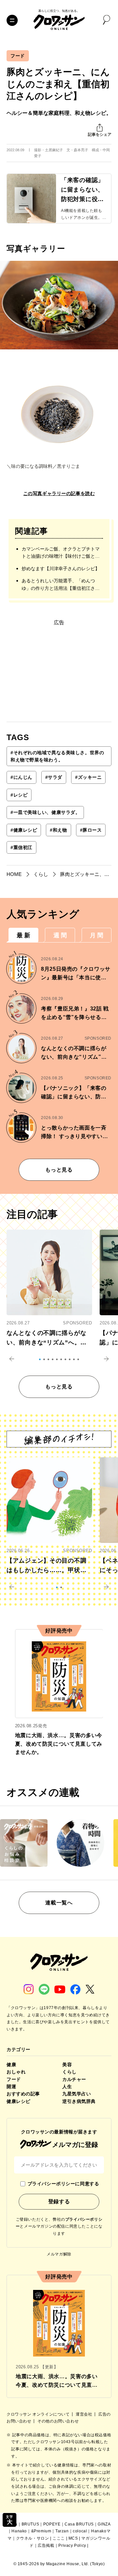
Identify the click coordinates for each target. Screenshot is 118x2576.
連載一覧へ (59, 1903)
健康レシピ (24, 830)
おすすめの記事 (23, 2094)
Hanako (19, 2531)
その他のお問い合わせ (58, 2421)
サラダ (54, 777)
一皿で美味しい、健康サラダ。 (45, 812)
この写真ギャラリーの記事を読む (59, 493)
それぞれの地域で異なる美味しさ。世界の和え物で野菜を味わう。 (57, 756)
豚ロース (91, 830)
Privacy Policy (72, 2545)
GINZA (104, 2524)
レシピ (19, 795)
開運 (11, 2087)
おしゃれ (16, 2072)
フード (18, 56)
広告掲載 (46, 2545)
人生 (67, 2087)
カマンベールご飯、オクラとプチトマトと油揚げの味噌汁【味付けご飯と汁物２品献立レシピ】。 (61, 553)
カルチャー (74, 2079)
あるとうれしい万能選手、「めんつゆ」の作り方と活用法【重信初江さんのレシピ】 (61, 585)
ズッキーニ (88, 777)
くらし (69, 2072)
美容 (67, 2065)
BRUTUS (30, 2524)
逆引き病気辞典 (79, 2101)
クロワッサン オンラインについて (39, 2414)
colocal (80, 2531)
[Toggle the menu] (12, 20)
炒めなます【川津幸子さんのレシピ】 (61, 569)
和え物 (58, 830)
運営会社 (85, 2414)
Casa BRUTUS (79, 2524)
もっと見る (59, 1170)
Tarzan (62, 2531)
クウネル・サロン (33, 2538)
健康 (11, 2065)
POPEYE (52, 2524)
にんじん (21, 777)
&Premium (41, 2531)
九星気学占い (77, 2094)
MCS (73, 2538)
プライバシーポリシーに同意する (63, 2184)
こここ (59, 2538)
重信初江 (21, 847)
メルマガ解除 (59, 2254)
